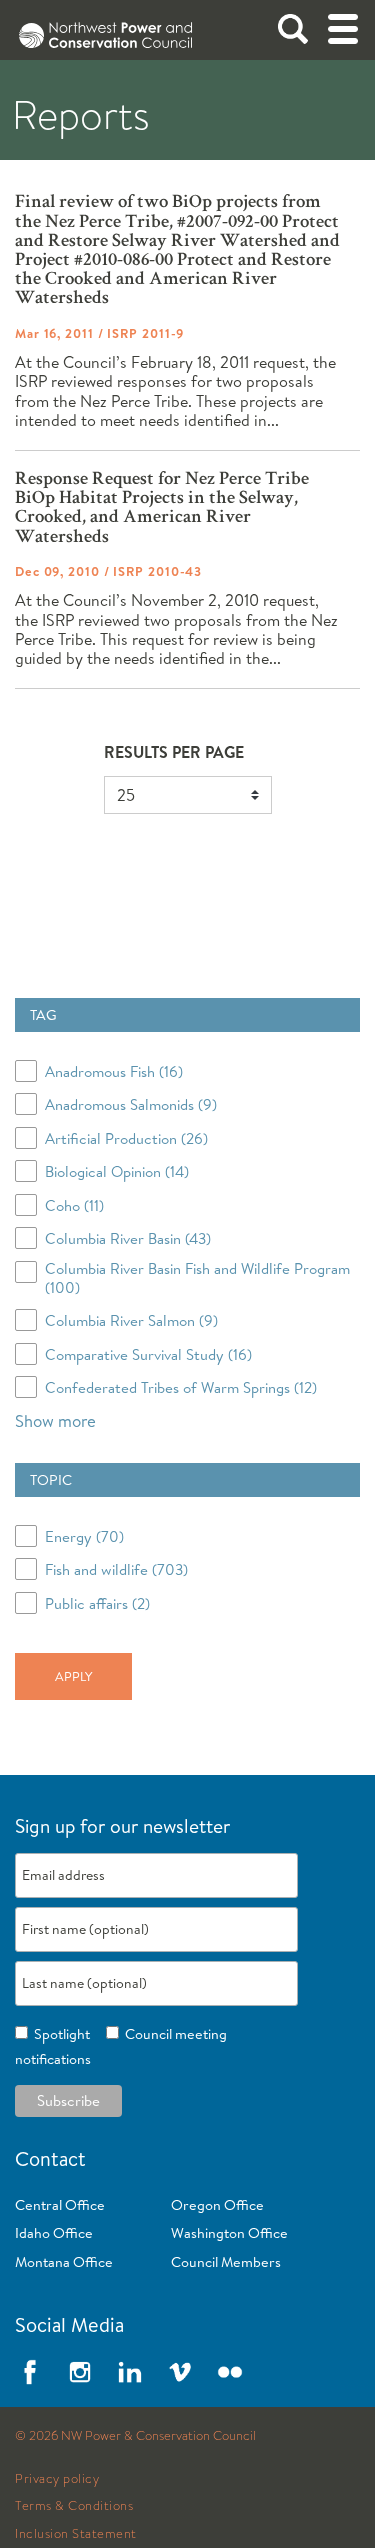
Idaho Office (54, 2233)
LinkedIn (130, 2372)
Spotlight (59, 2034)
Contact (50, 2158)
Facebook (30, 2372)
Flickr (230, 2372)
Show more (55, 1420)
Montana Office (64, 2262)
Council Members (226, 2262)
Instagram (80, 2372)
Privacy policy (57, 2479)
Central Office (60, 2205)
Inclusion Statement (76, 2534)
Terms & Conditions (74, 2506)
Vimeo (180, 2372)
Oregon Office (217, 2205)
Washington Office (229, 2233)
